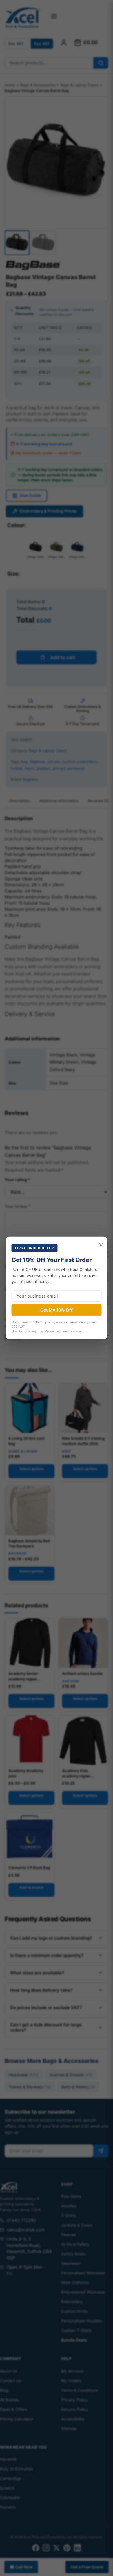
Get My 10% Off (57, 1310)
